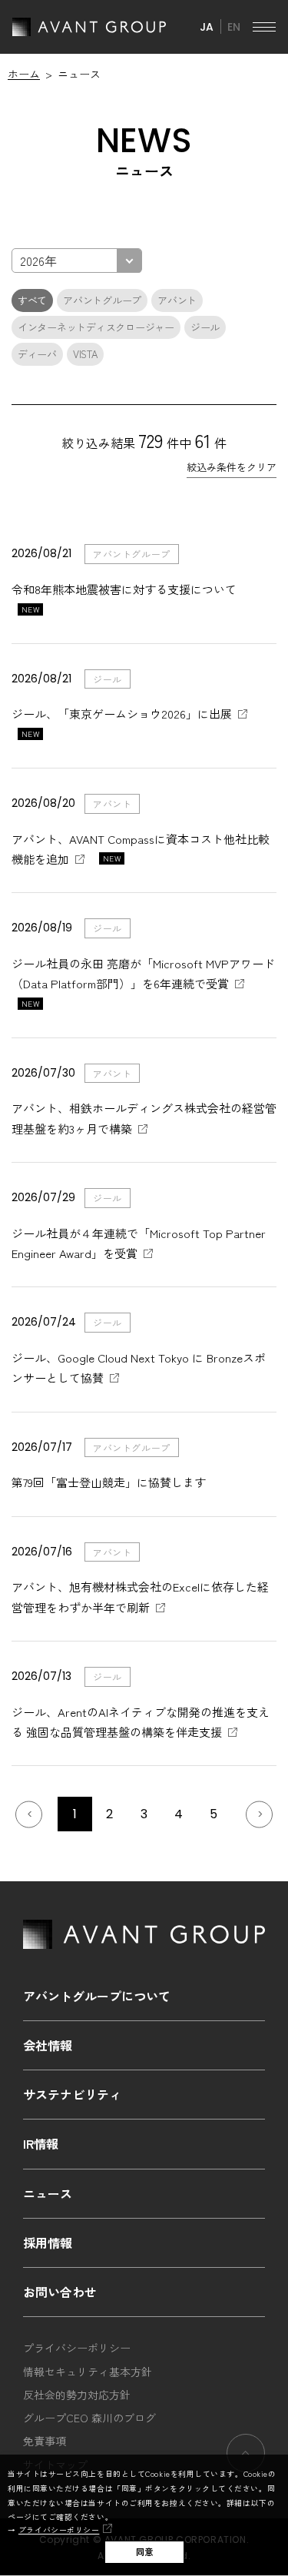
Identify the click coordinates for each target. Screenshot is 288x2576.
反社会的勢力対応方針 (77, 2395)
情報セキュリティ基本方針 (88, 2372)
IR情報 (41, 2143)
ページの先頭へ (245, 2453)
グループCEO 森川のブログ (89, 2418)
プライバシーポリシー (59, 2530)
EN (234, 27)
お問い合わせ (60, 2292)
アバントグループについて (97, 1996)
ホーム (24, 74)
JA (207, 27)
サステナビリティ (72, 2094)
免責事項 (45, 2441)
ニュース (48, 2193)
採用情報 (48, 2242)
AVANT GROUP (89, 27)
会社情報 (48, 2045)
